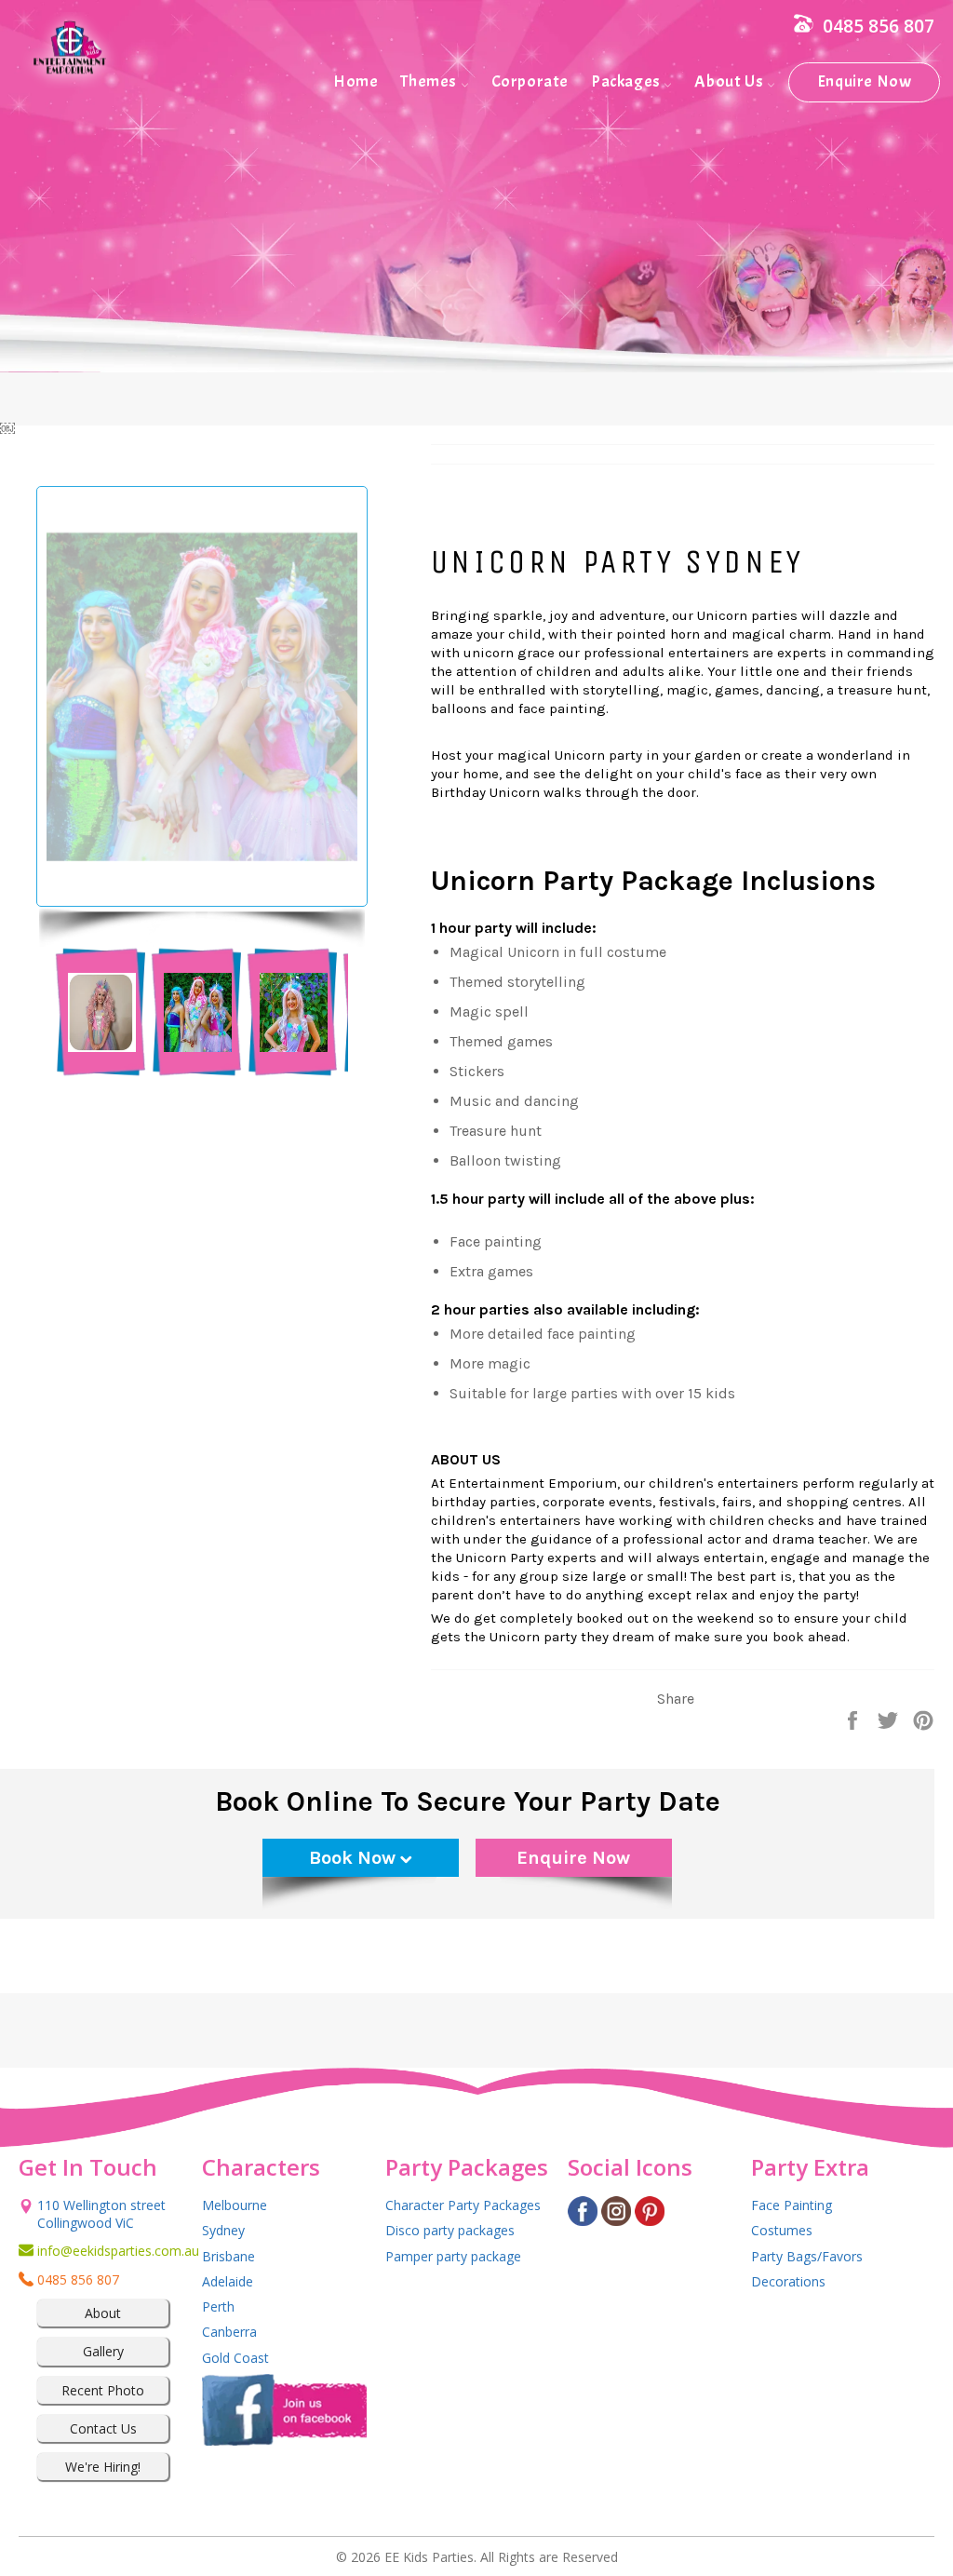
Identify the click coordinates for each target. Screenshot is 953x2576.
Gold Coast (235, 2358)
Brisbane (228, 2256)
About (103, 2313)
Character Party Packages (463, 2205)
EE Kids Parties (429, 2557)
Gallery (103, 2351)
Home (356, 81)
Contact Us (103, 2428)
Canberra (229, 2332)
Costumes (782, 2230)
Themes (430, 81)
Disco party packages (450, 2230)
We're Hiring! (103, 2467)
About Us (730, 81)
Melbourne (235, 2205)
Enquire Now (865, 81)
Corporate (530, 81)
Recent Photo (103, 2390)
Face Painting (792, 2205)
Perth (218, 2306)
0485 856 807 (879, 26)
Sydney (223, 2230)
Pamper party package (453, 2256)
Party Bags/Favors (807, 2256)
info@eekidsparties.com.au (103, 2251)
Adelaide (228, 2281)
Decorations (788, 2281)
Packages (627, 81)
